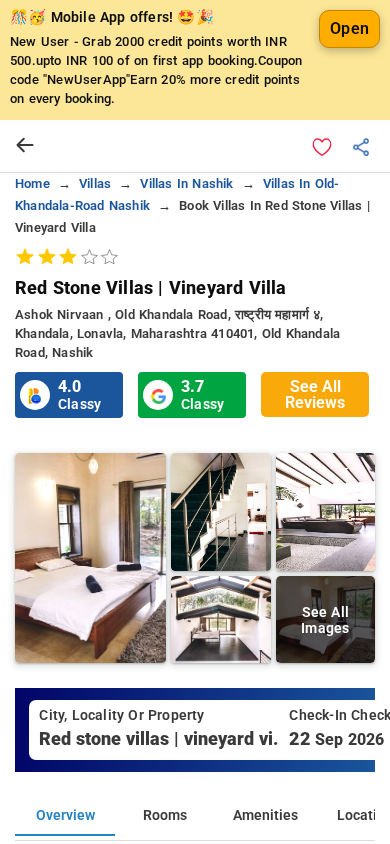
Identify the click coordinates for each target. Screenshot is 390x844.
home (32, 183)
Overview (65, 815)
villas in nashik (186, 183)
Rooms (165, 815)
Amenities (265, 815)
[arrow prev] (25, 146)
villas (95, 183)
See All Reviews (315, 394)
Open (349, 28)
